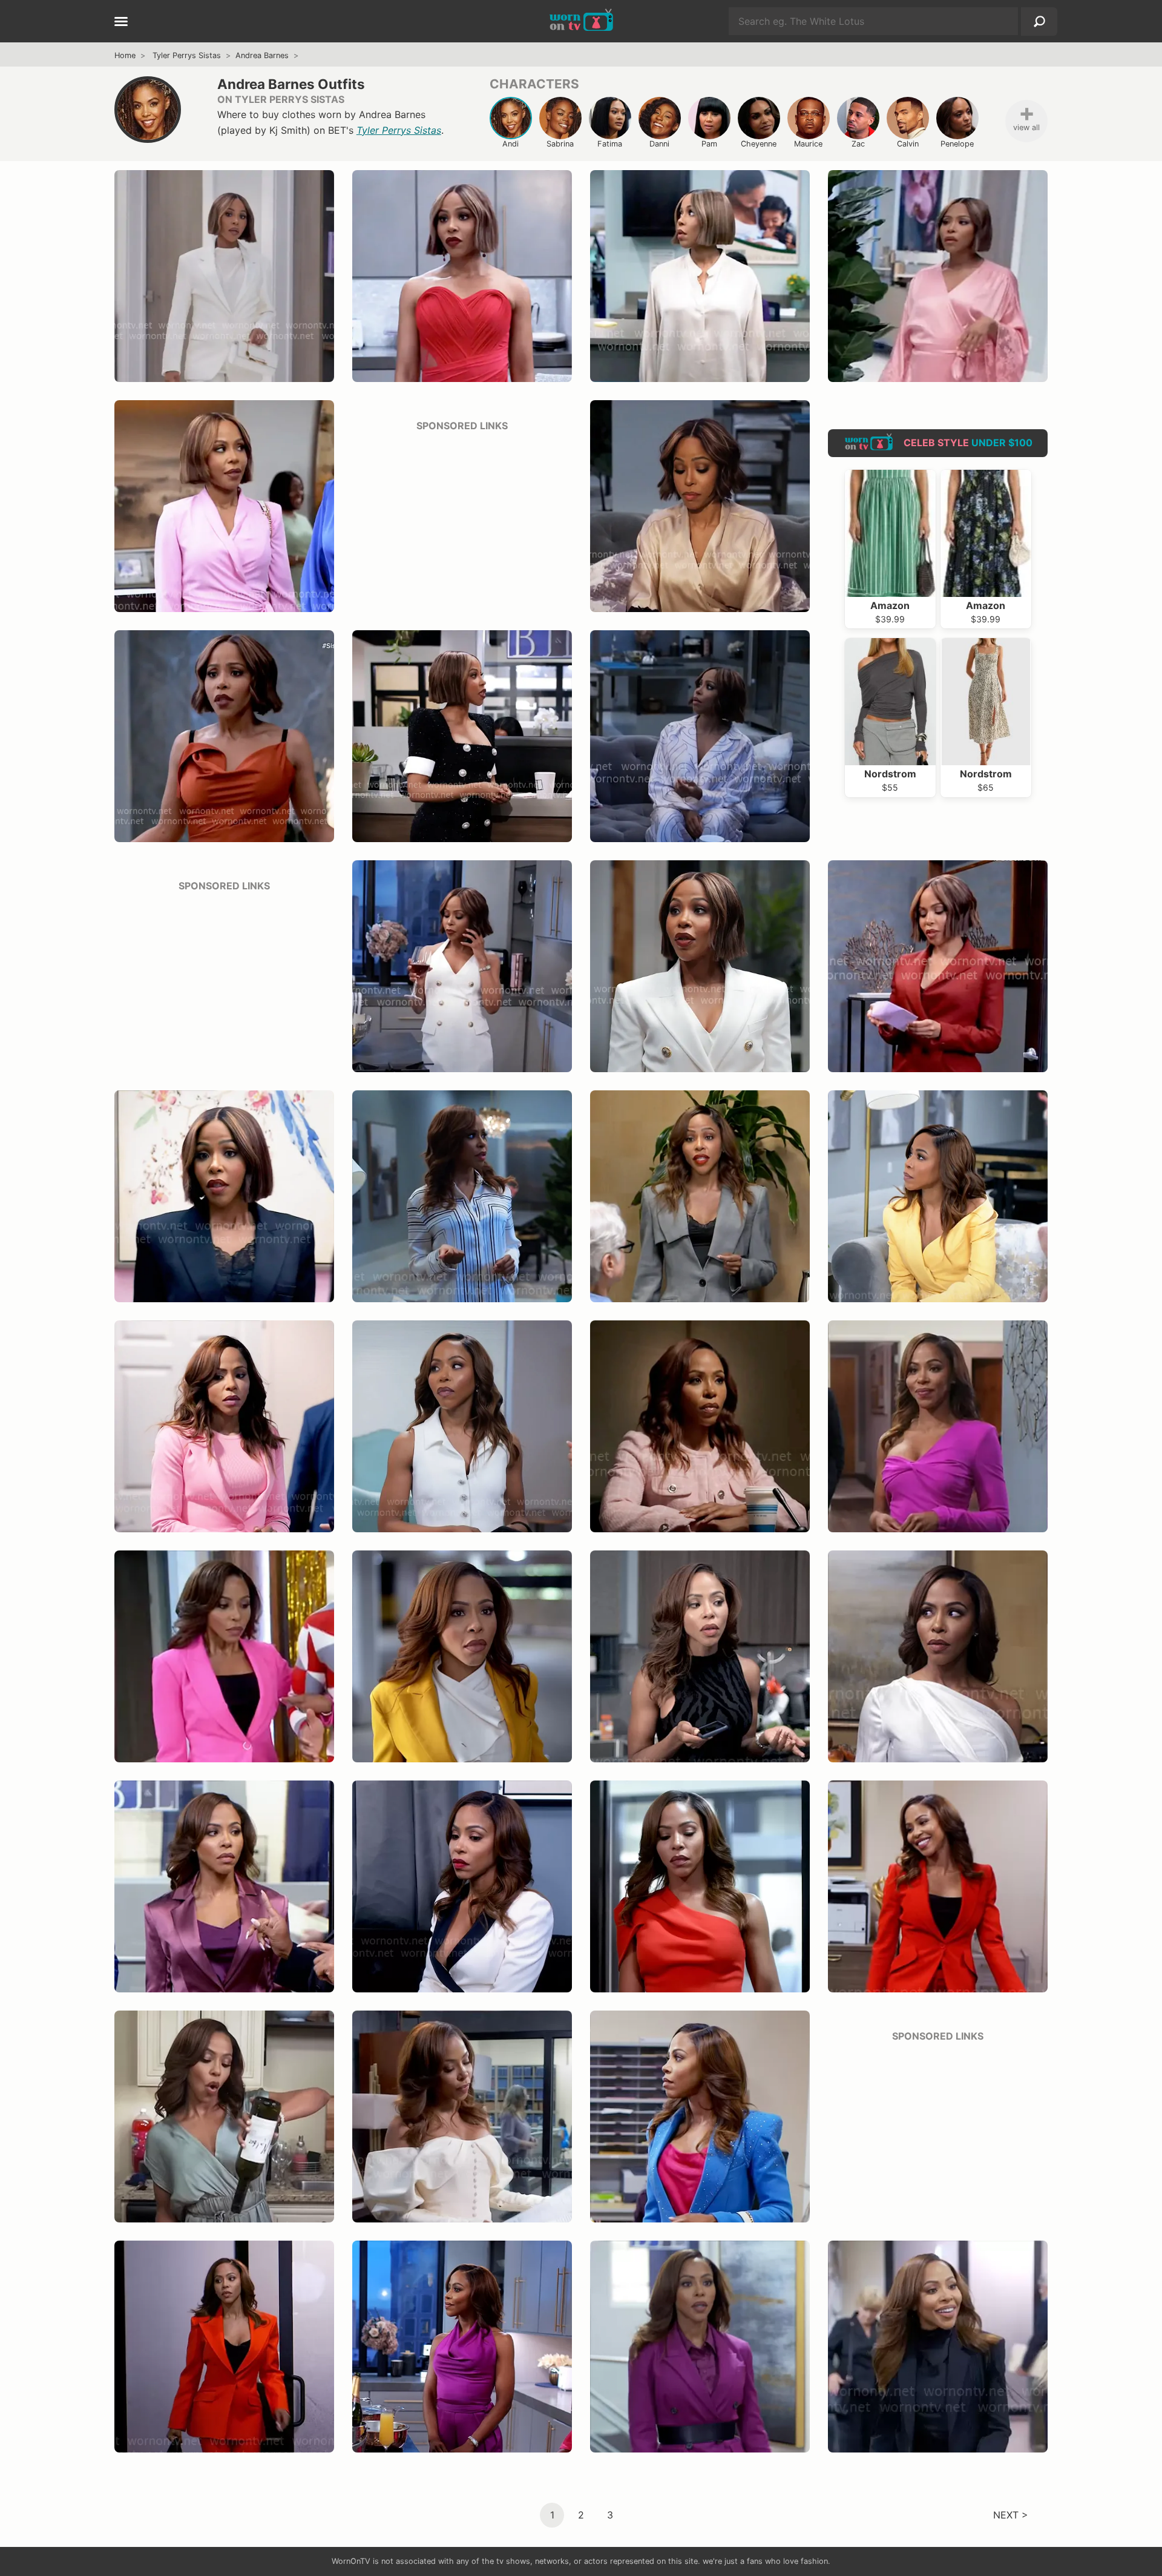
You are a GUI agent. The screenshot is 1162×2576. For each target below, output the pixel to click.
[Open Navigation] (121, 22)
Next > (1011, 2514)
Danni (659, 144)
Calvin (908, 144)
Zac (858, 144)
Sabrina (560, 144)
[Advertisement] (462, 518)
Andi (510, 144)
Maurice (808, 144)
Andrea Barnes (262, 55)
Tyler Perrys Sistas (187, 55)
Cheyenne (759, 144)
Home (125, 55)
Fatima (610, 144)
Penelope (957, 144)
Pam (709, 144)
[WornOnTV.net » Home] (581, 21)
